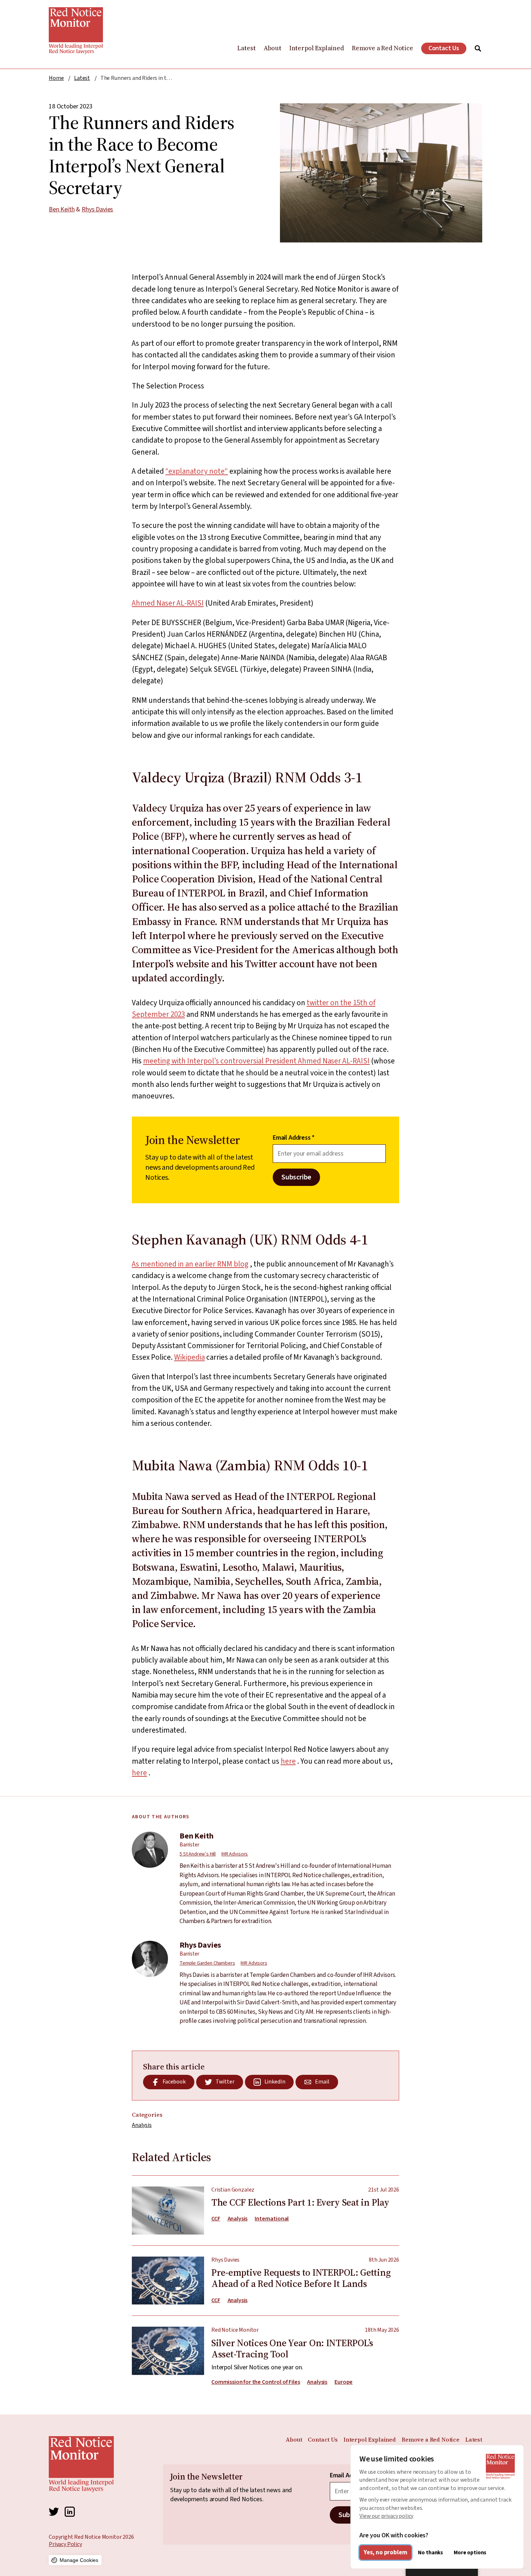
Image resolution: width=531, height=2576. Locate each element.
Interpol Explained (317, 48)
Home (56, 78)
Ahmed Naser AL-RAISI (168, 603)
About (273, 48)
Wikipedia (189, 1357)
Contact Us (444, 48)
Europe (344, 2382)
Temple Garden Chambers (207, 1963)
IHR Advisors (235, 1854)
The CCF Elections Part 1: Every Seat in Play (265, 2211)
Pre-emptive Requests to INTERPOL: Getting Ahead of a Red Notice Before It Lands (265, 2275)
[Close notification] (517, 2503)
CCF (216, 2219)
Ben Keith (62, 209)
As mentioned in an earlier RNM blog (190, 1264)
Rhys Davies (97, 209)
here (288, 1761)
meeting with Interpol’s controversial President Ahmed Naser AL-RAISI (256, 1061)
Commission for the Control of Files (256, 2382)
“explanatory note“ (197, 471)
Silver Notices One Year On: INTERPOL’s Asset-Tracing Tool (265, 2351)
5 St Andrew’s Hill (198, 1854)
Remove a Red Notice (383, 48)
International (272, 2219)
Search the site (478, 48)
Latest (246, 48)
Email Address (294, 1138)
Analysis (142, 2125)
